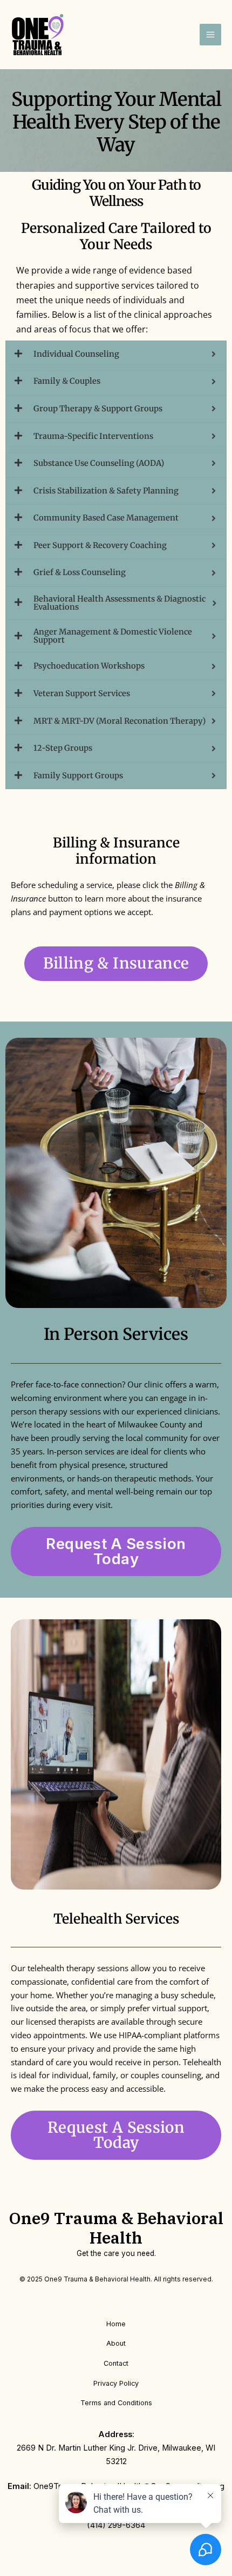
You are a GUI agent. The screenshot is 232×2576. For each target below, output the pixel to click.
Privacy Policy (116, 2383)
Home (116, 2324)
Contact (116, 2363)
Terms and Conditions (116, 2403)
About (116, 2343)
